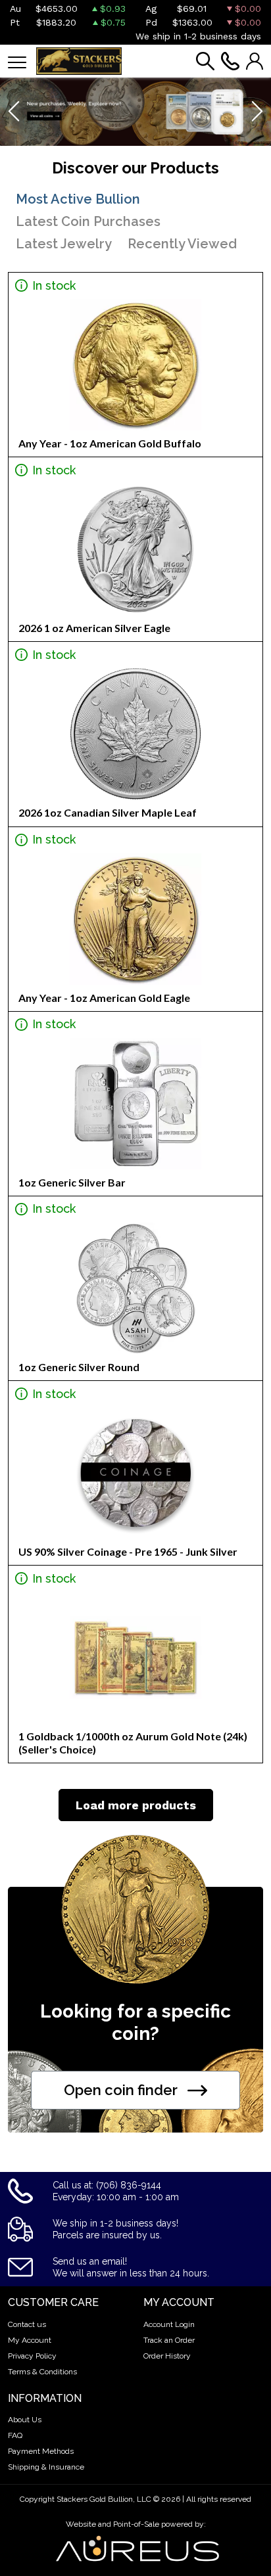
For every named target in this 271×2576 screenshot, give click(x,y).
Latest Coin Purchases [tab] (88, 221)
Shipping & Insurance (46, 2467)
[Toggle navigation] (17, 61)
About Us (25, 2420)
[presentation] (15, 112)
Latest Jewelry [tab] (64, 244)
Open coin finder (121, 2090)
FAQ (15, 2435)
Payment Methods (41, 2451)
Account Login (169, 2324)
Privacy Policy (32, 2356)
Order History (167, 2356)
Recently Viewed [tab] (182, 244)
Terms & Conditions (42, 2372)
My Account (30, 2340)
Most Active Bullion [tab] (78, 199)
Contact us (27, 2324)
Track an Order (169, 2340)
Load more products (136, 1805)
